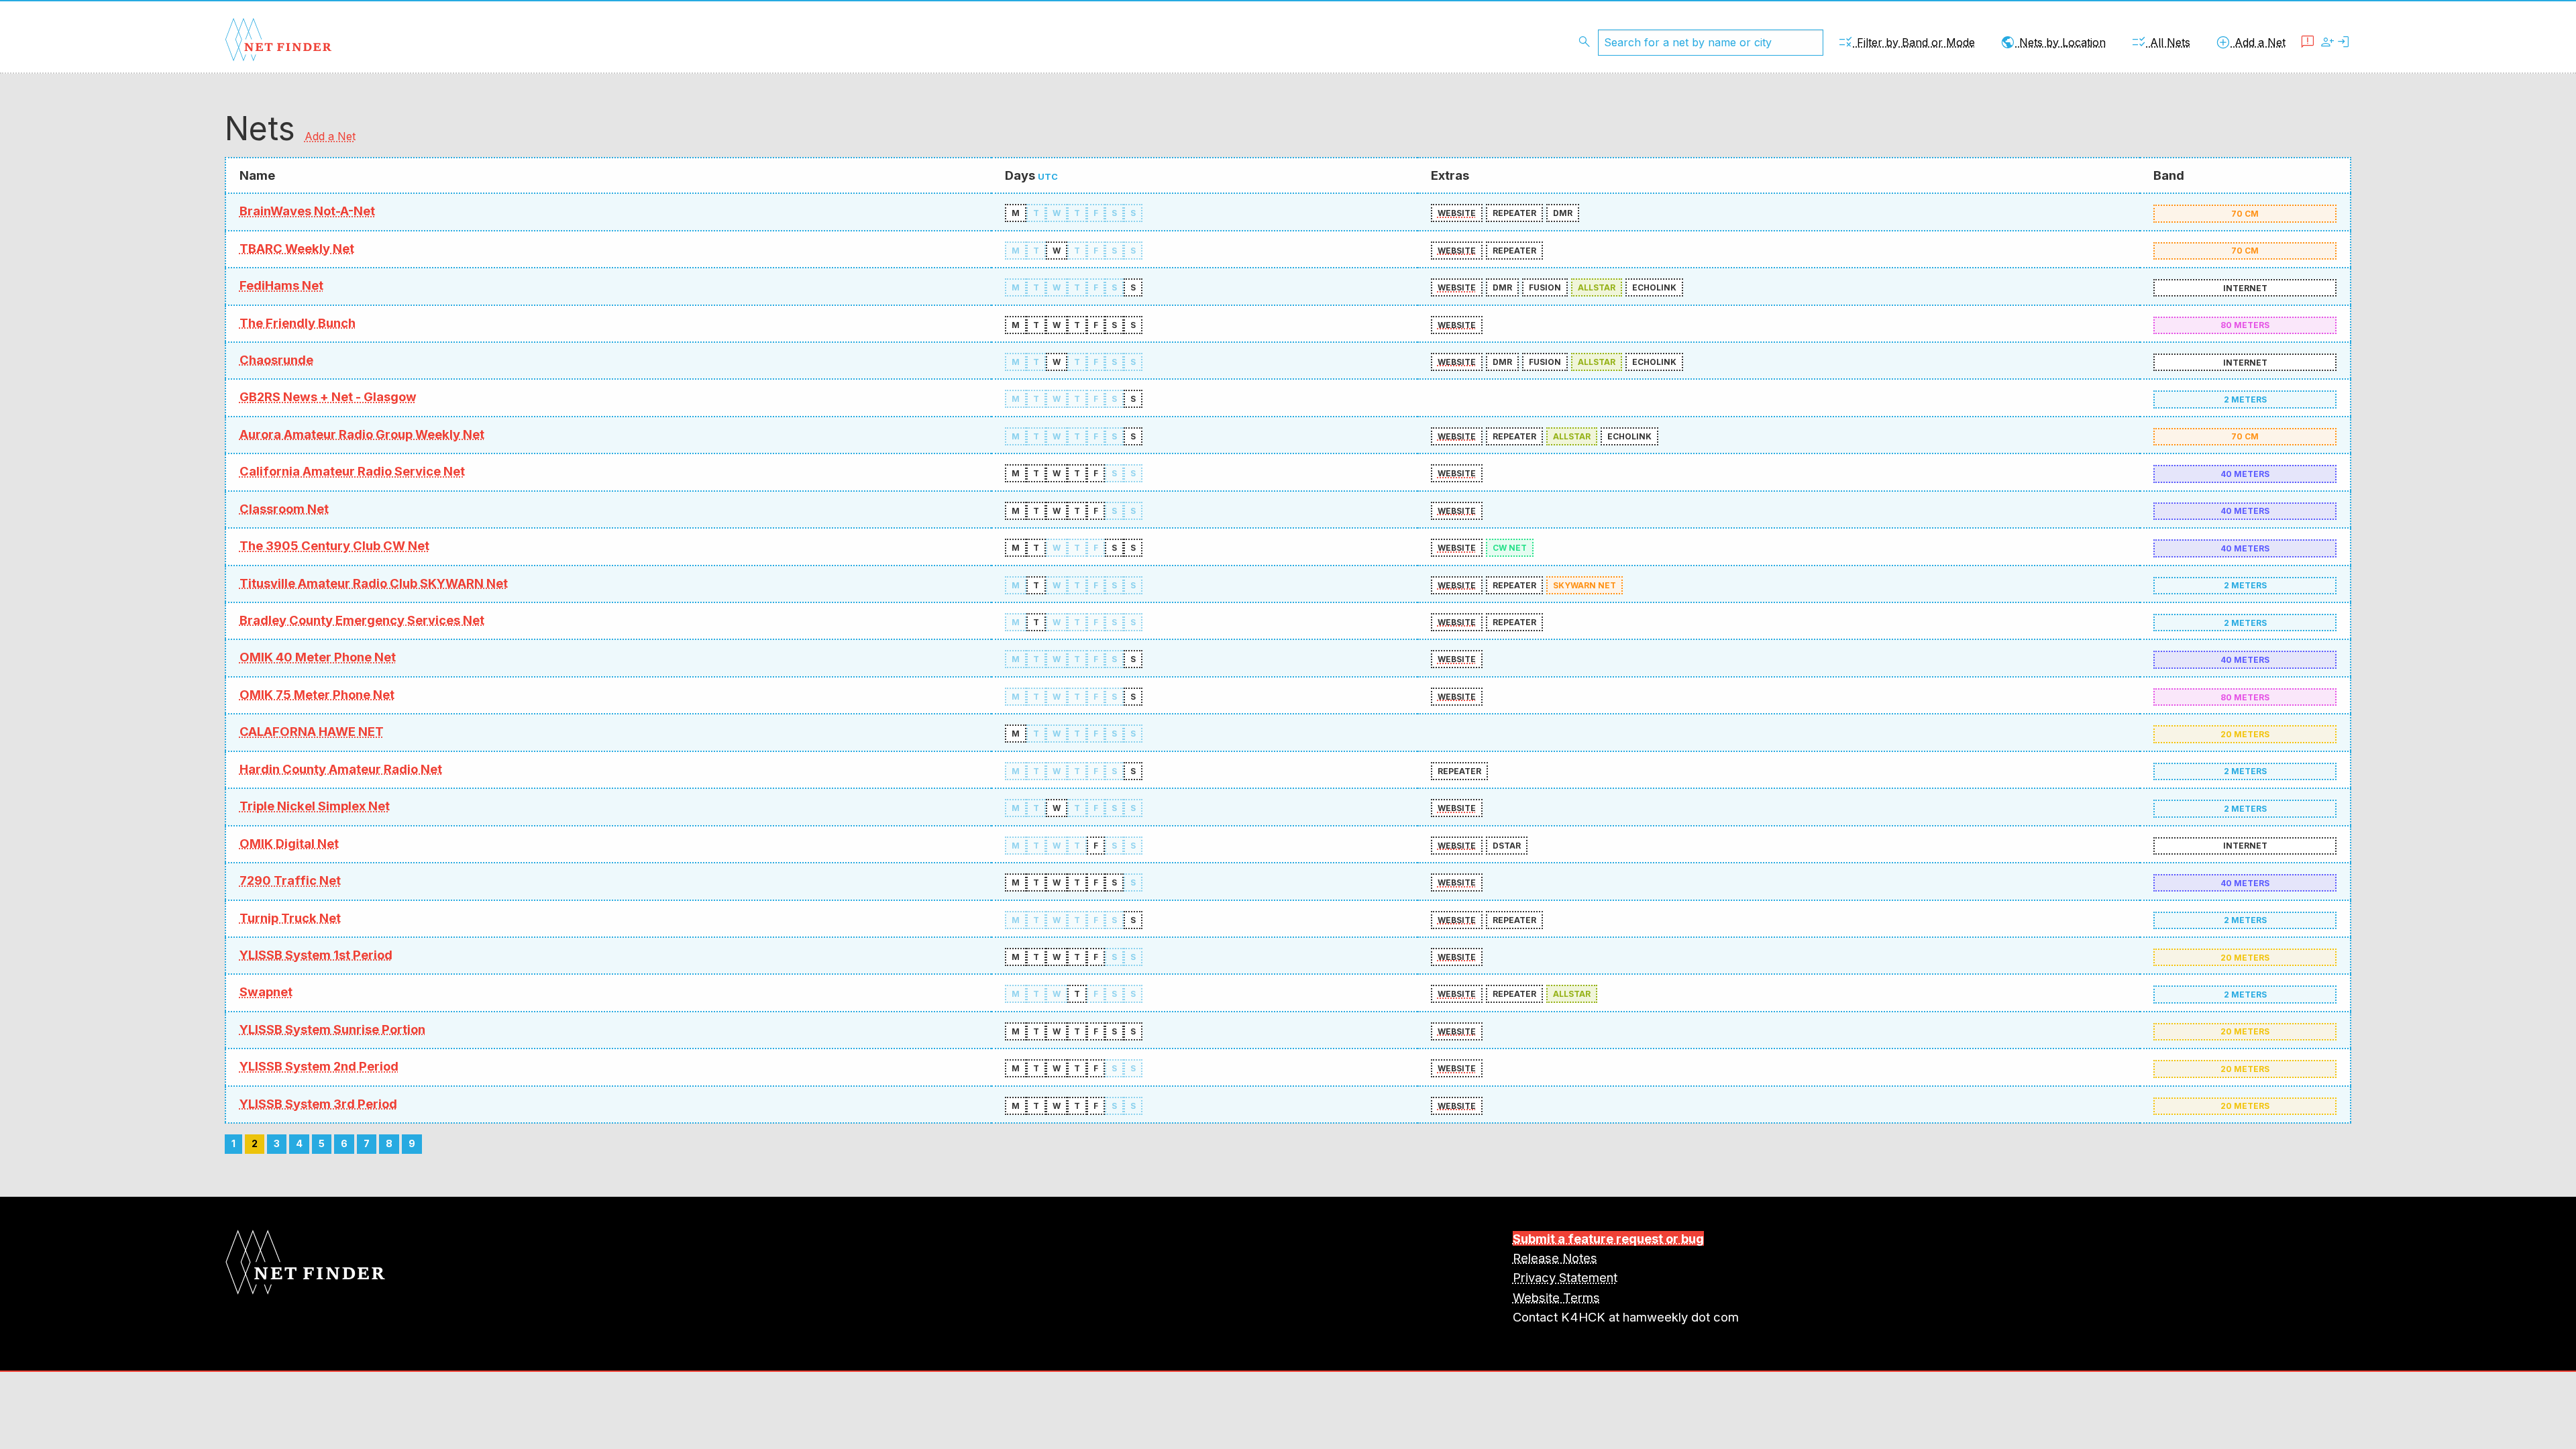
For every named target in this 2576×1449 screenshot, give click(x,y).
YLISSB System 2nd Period (319, 1066)
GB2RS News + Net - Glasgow (328, 396)
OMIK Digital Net (289, 843)
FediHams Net (281, 285)
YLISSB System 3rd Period (318, 1104)
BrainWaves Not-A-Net (307, 211)
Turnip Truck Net (290, 918)
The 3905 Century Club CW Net (334, 545)
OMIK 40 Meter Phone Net (318, 657)
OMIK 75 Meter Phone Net (317, 694)
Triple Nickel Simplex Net (315, 806)
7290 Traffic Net (290, 880)
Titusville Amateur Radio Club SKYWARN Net (374, 583)
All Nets (2160, 42)
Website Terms (1556, 1297)
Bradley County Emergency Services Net (362, 620)
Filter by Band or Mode (1906, 42)
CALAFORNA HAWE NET (312, 731)
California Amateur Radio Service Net (352, 471)
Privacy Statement (1565, 1277)
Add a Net (2250, 42)
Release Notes (1555, 1258)
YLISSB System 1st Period (316, 955)
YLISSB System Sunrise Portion (332, 1029)
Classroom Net (284, 508)
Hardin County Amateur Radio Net (341, 769)
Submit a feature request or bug (1608, 1238)
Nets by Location (2053, 42)
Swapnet (266, 991)
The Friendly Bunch (298, 323)
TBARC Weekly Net (297, 248)
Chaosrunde (276, 360)
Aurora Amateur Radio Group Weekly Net (362, 434)
